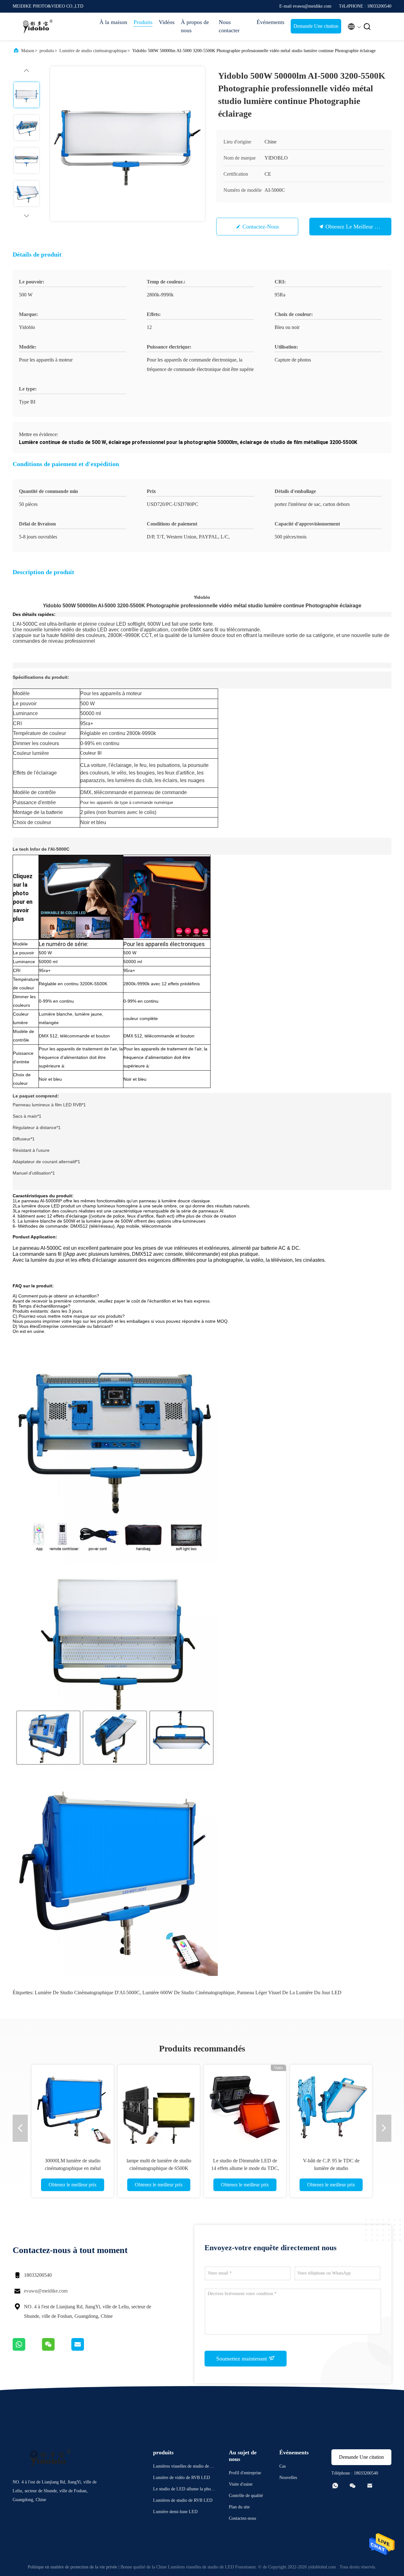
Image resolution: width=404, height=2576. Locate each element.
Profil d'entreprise (245, 2473)
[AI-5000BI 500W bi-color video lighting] (81, 897)
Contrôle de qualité (246, 2496)
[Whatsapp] (27, 2349)
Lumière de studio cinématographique (93, 51)
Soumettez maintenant (242, 2359)
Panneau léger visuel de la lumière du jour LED (289, 1993)
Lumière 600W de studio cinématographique (188, 1993)
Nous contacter (229, 26)
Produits (143, 22)
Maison (28, 51)
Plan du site (239, 2507)
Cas (282, 2466)
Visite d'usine (241, 2484)
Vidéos (167, 22)
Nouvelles (288, 2478)
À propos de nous (195, 26)
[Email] (86, 2349)
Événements (270, 22)
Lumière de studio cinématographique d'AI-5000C (87, 1993)
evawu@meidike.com (46, 2291)
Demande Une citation (316, 26)
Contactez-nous (261, 227)
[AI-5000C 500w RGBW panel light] (167, 897)
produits (47, 51)
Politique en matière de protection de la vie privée (72, 2567)
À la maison (113, 22)
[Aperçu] (38, 27)
